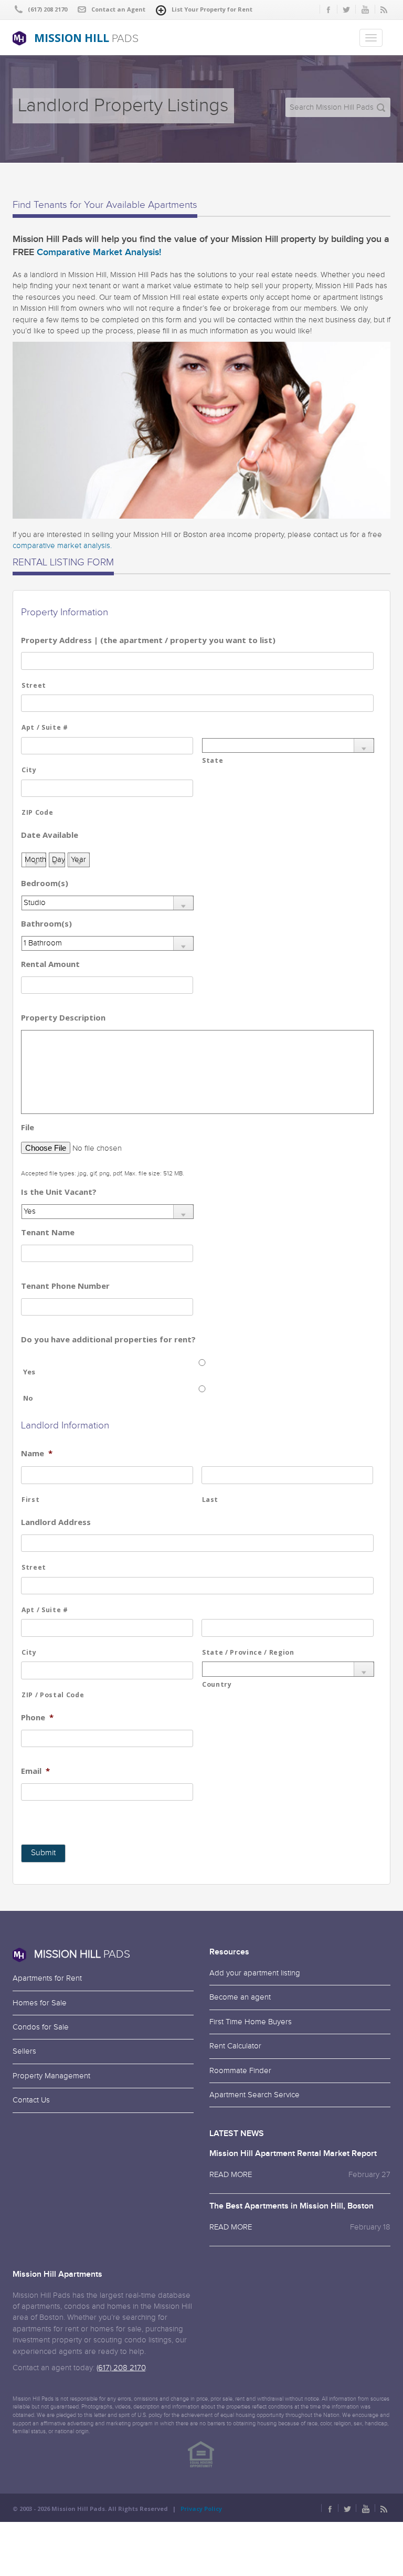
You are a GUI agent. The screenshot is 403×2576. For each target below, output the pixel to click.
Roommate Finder (240, 2071)
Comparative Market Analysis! (99, 252)
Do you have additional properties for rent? (108, 1339)
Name (37, 1453)
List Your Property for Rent (212, 9)
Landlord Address (56, 1522)
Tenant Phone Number (65, 1286)
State (213, 760)
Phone (37, 1717)
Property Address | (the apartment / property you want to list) (148, 640)
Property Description (63, 1018)
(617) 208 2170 (121, 2368)
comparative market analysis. (62, 546)
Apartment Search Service (254, 2095)
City (29, 770)
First (30, 1500)
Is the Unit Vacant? (59, 1192)
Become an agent (240, 1997)
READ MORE (231, 2175)
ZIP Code (37, 812)
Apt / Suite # (45, 727)
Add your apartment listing (255, 1973)
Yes (29, 1372)
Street (34, 685)
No (28, 1398)
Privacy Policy (201, 2509)
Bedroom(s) (45, 883)
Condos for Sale (41, 2027)
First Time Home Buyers (251, 2022)
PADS (86, 38)
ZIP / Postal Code (53, 1695)
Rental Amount (50, 964)
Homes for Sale (40, 2003)
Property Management (51, 2076)
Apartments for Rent (47, 1978)
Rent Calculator (235, 2046)
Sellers (24, 2051)
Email (35, 1771)
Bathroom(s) (46, 924)
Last (210, 1500)
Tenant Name (48, 1232)
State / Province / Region (248, 1652)
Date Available (50, 835)
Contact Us (31, 2100)
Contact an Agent (118, 9)
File (28, 1127)
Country (217, 1684)
